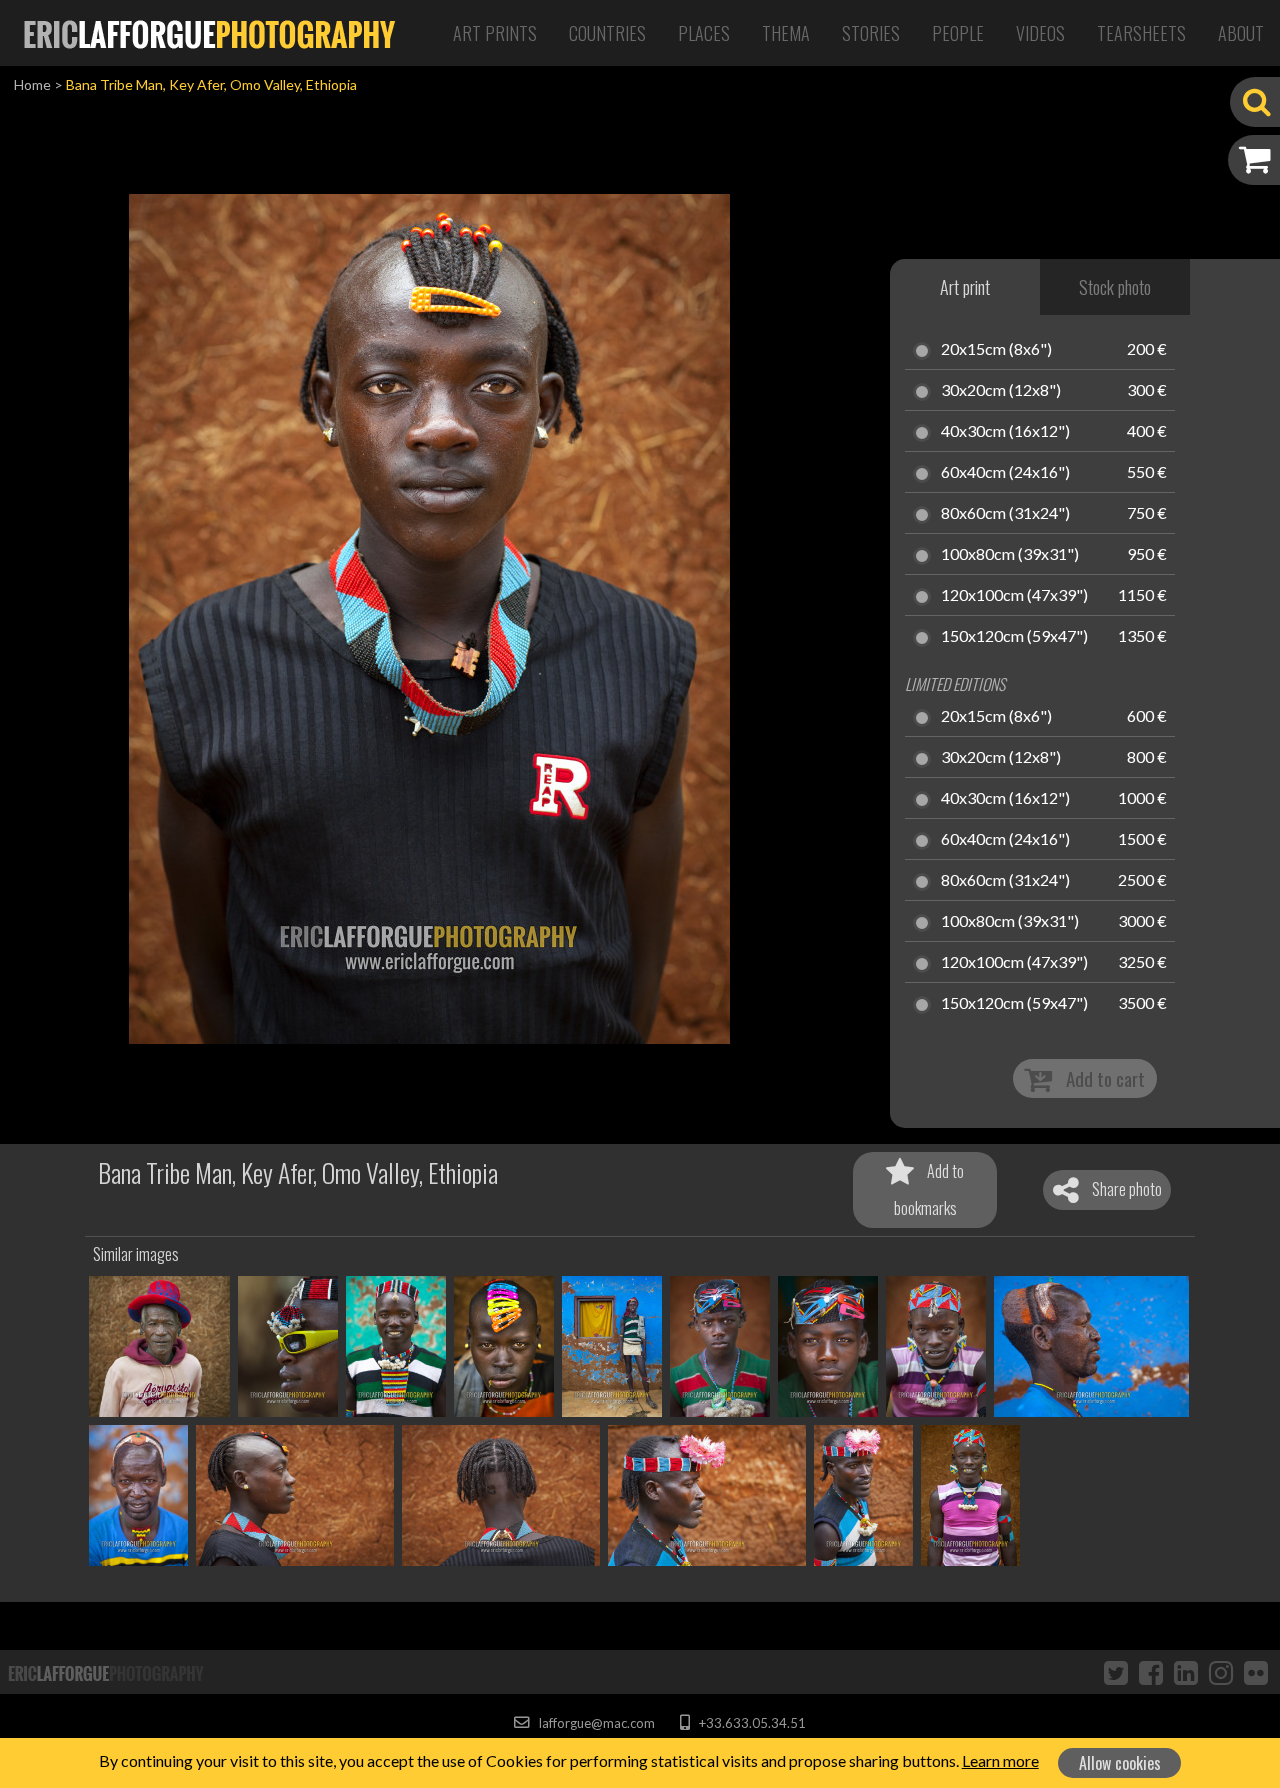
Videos (1040, 33)
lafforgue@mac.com (595, 1723)
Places (704, 33)
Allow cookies (1120, 1763)
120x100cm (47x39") (1014, 596)
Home (32, 84)
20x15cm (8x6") (996, 350)
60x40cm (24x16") (1005, 473)
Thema (786, 33)
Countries (607, 33)
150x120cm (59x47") (1014, 637)
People (958, 33)
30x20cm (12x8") (1001, 391)
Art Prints (495, 33)
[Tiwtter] (1116, 1672)
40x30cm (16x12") (1005, 432)
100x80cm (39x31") (1010, 555)
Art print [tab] (965, 287)
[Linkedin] (1186, 1672)
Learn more (1000, 1760)
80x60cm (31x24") (1005, 514)
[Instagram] (1221, 1672)
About (1241, 33)
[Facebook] (1151, 1672)
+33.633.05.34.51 (750, 1723)
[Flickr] (1256, 1672)
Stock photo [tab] (1115, 287)
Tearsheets (1141, 33)
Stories (871, 33)
